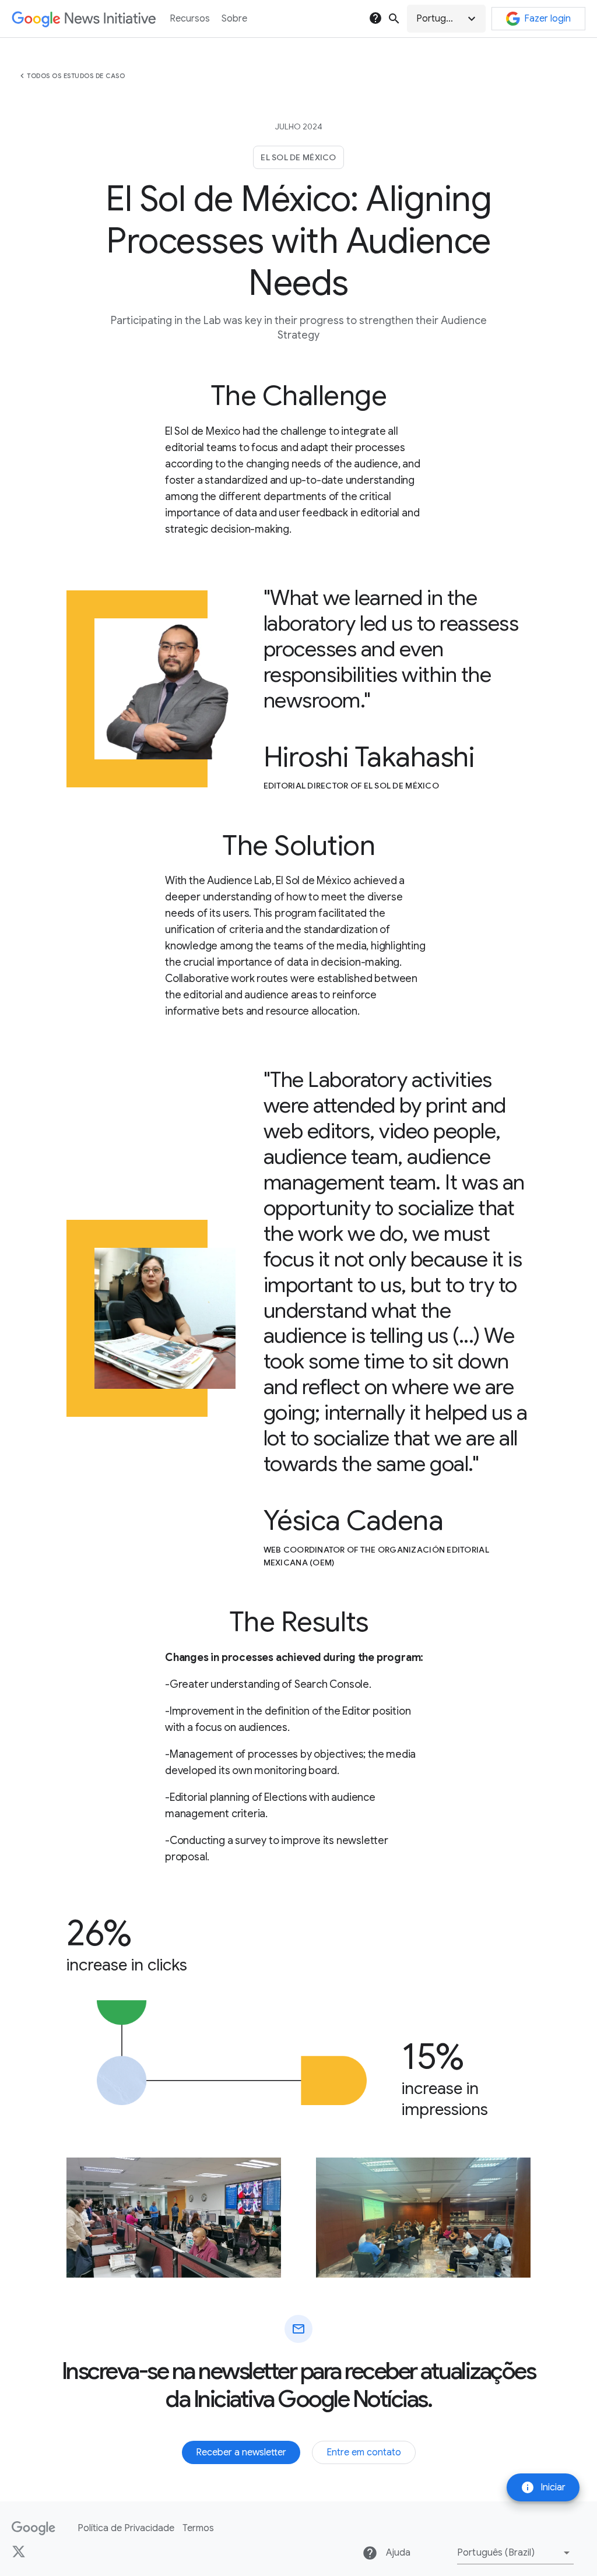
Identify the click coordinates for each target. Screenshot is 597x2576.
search (394, 19)
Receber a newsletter (241, 2452)
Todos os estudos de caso (76, 76)
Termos (198, 2528)
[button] (446, 19)
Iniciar (543, 2487)
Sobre (234, 19)
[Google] (34, 2528)
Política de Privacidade (126, 2528)
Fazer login (547, 19)
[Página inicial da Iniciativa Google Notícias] (84, 19)
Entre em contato (364, 2452)
